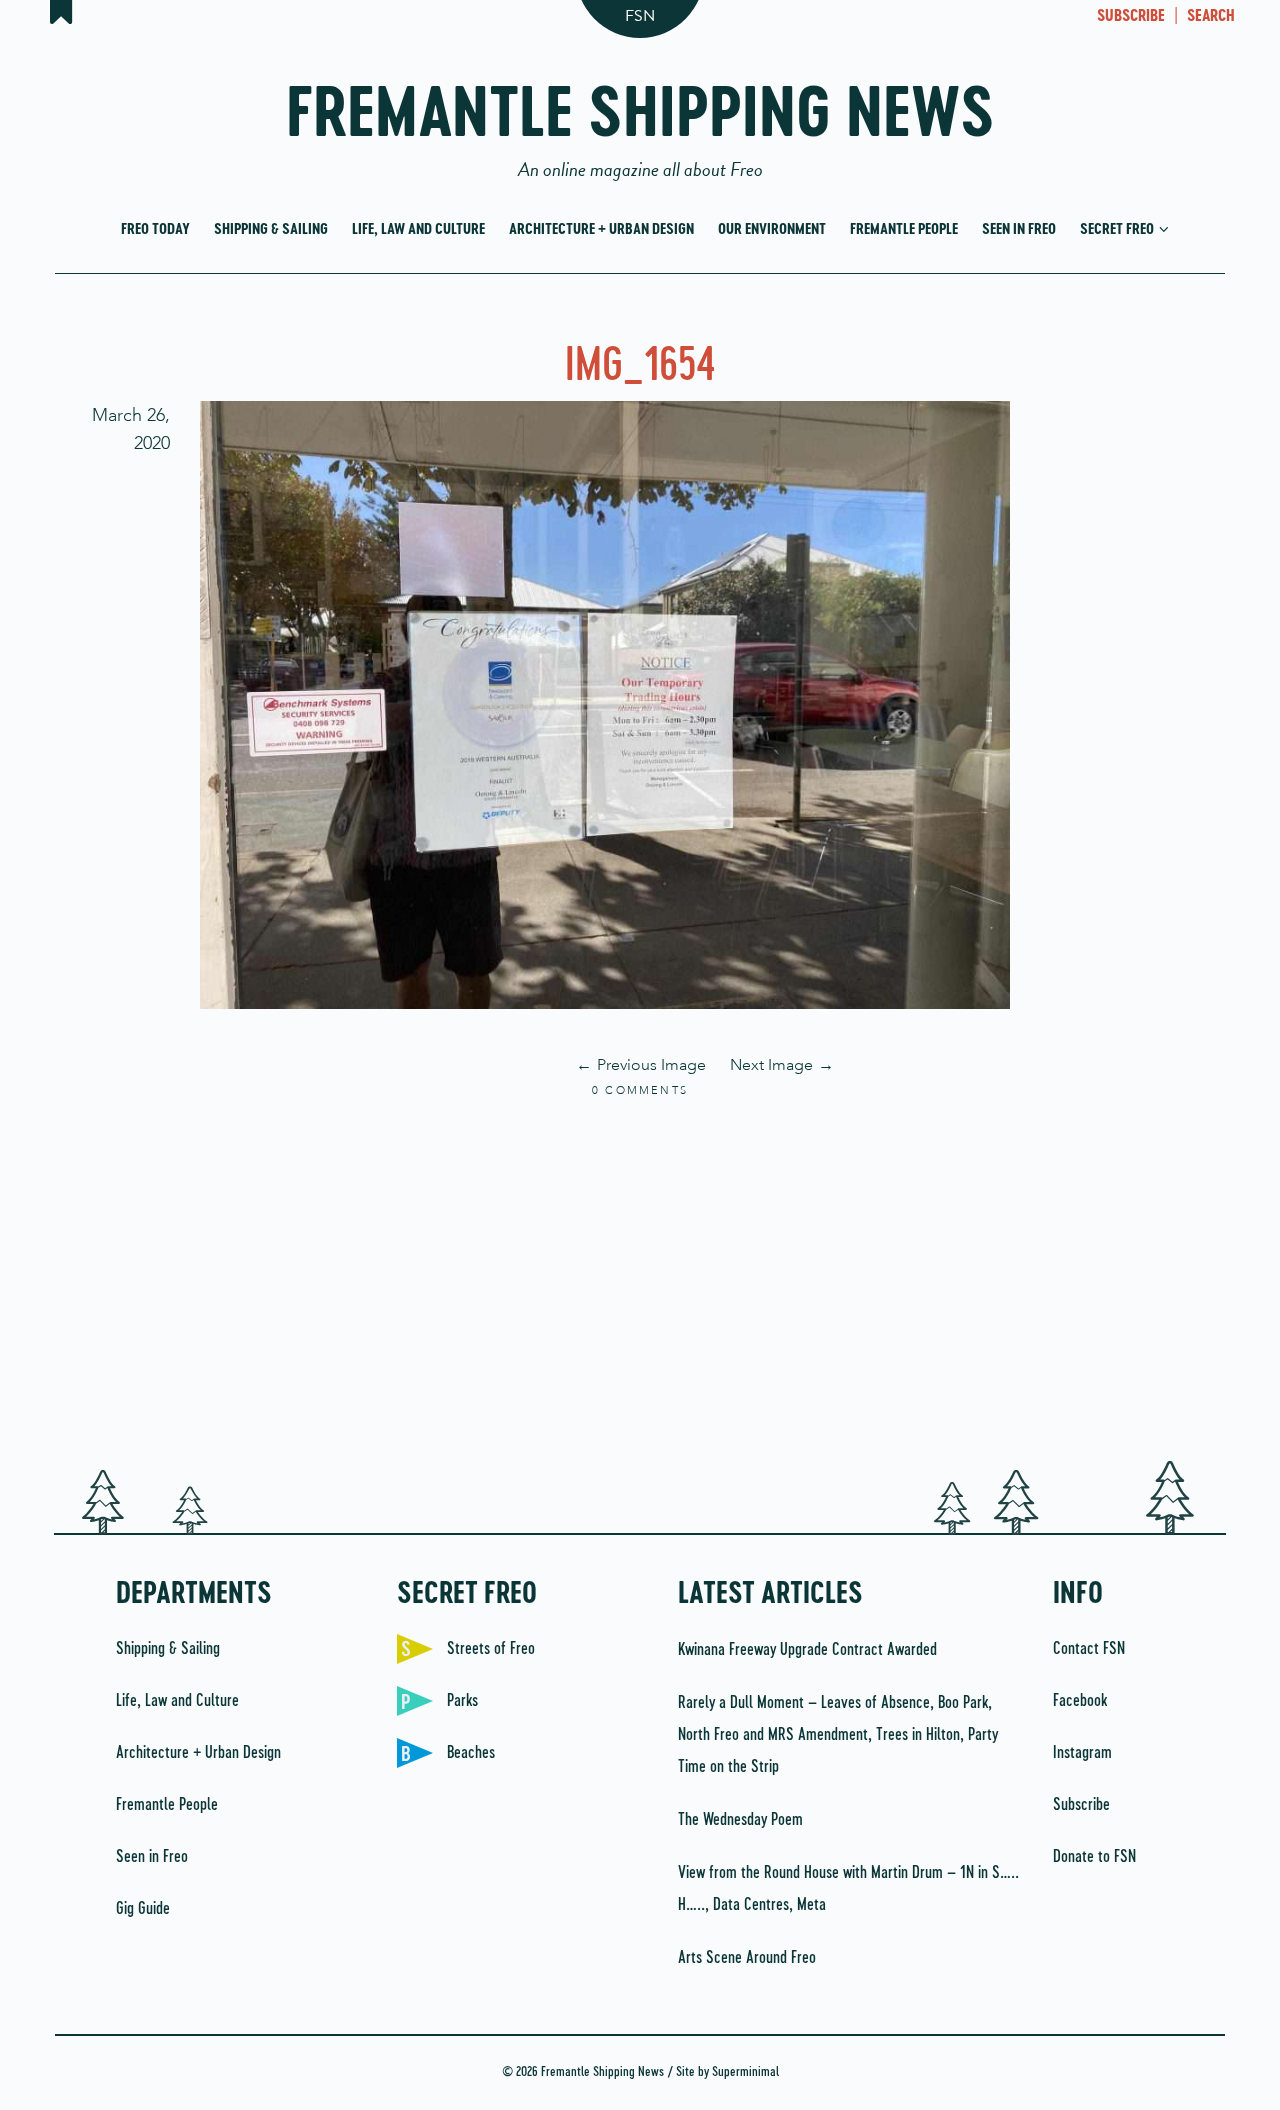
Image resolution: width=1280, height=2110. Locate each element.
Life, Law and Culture (418, 229)
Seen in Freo (1019, 229)
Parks (462, 1701)
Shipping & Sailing (271, 229)
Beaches (471, 1753)
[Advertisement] (640, 1281)
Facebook (1080, 1701)
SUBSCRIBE (1131, 17)
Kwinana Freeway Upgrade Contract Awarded (807, 1650)
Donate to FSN (1094, 1857)
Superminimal (745, 2072)
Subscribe (1081, 1805)
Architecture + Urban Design (601, 229)
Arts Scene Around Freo (747, 1958)
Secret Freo (1118, 229)
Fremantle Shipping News (640, 122)
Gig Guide (143, 1909)
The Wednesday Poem (740, 1820)
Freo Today (155, 229)
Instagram (1082, 1753)
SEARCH (1211, 17)
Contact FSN (1089, 1649)
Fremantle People (904, 229)
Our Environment (772, 229)
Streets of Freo (491, 1649)
